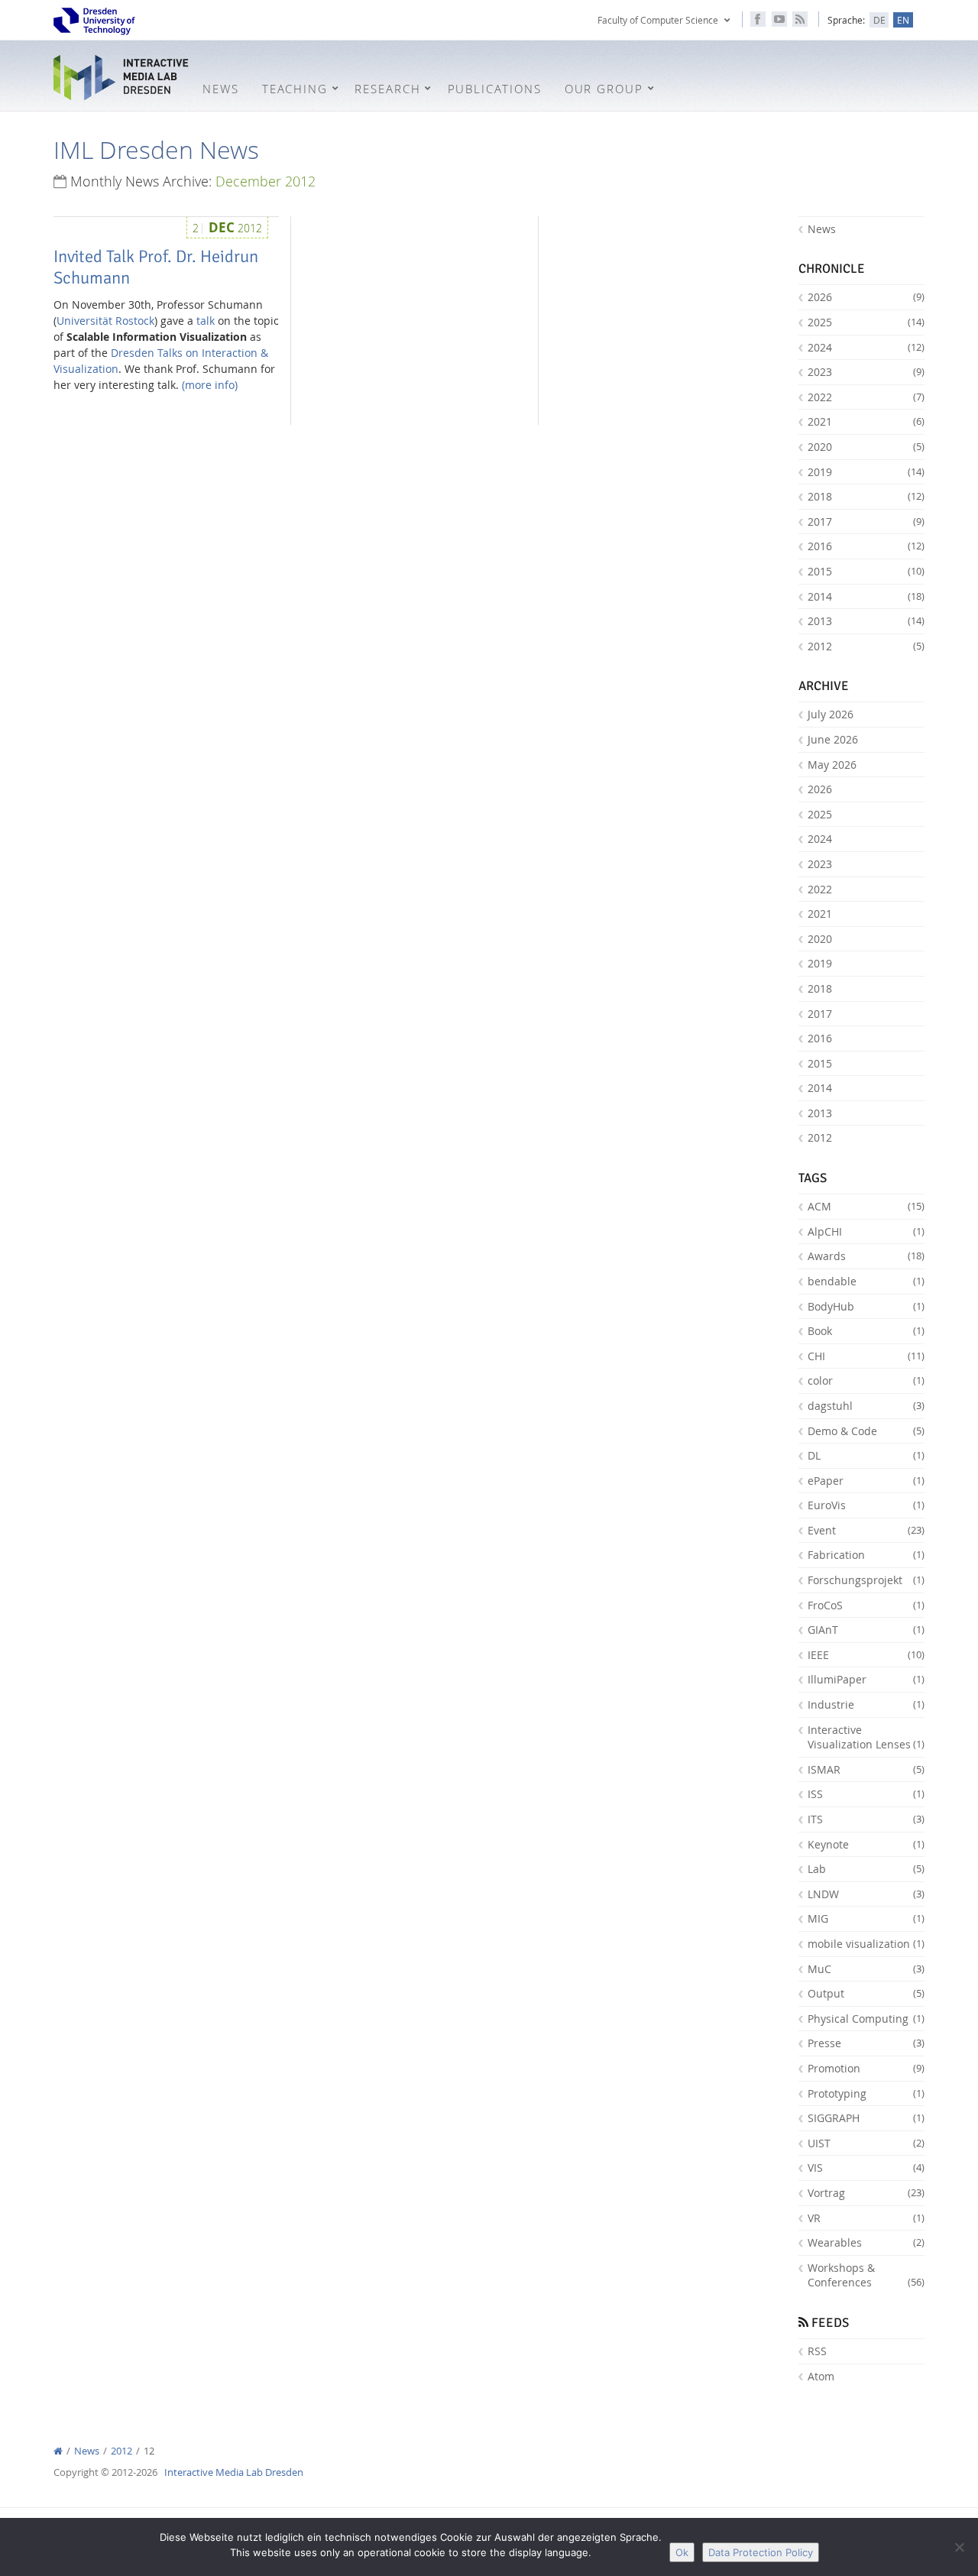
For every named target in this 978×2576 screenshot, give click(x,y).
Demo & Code (866, 1431)
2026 (866, 297)
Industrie (866, 1704)
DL (866, 1455)
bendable (866, 1281)
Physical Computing (866, 2019)
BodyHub (866, 1306)
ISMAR (866, 1769)
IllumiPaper (866, 1679)
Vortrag (866, 2193)
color (866, 1380)
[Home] (58, 2451)
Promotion (866, 2068)
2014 (866, 596)
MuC (866, 1969)
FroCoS (866, 1605)
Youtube (779, 19)
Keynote (866, 1844)
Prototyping (866, 2093)
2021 (866, 421)
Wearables (866, 2242)
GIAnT (866, 1630)
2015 (866, 571)
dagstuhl (866, 1406)
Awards (866, 1256)
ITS (866, 1819)
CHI (866, 1356)
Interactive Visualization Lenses (866, 1737)
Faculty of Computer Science (658, 20)
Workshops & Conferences (866, 2275)
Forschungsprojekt (866, 1580)
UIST (866, 2143)
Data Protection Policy (761, 2552)
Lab (866, 1869)
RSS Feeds (800, 19)
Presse (866, 2043)
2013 (866, 621)
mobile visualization (866, 1944)
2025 (866, 322)
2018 (866, 496)
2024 (866, 347)
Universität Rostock (105, 321)
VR (866, 2218)
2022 (866, 397)
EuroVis (866, 1505)
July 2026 (831, 714)
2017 (866, 522)
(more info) (210, 385)
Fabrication (866, 1555)
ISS (866, 1794)
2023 (866, 372)
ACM (866, 1206)
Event (866, 1530)
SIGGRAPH (866, 2118)
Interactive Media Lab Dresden (122, 78)
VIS (866, 2168)
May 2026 (832, 765)
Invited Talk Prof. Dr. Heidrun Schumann (156, 267)
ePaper (866, 1481)
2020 (866, 447)
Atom (821, 2376)
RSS (817, 2351)
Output (866, 1993)
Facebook (758, 19)
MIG (866, 1918)
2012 (866, 646)
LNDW (866, 1894)
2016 (866, 546)
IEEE (866, 1655)
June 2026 (833, 739)
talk (206, 321)
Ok (682, 2552)
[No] (959, 2547)
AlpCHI (866, 1231)
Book (866, 1331)
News (822, 229)
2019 (866, 472)
